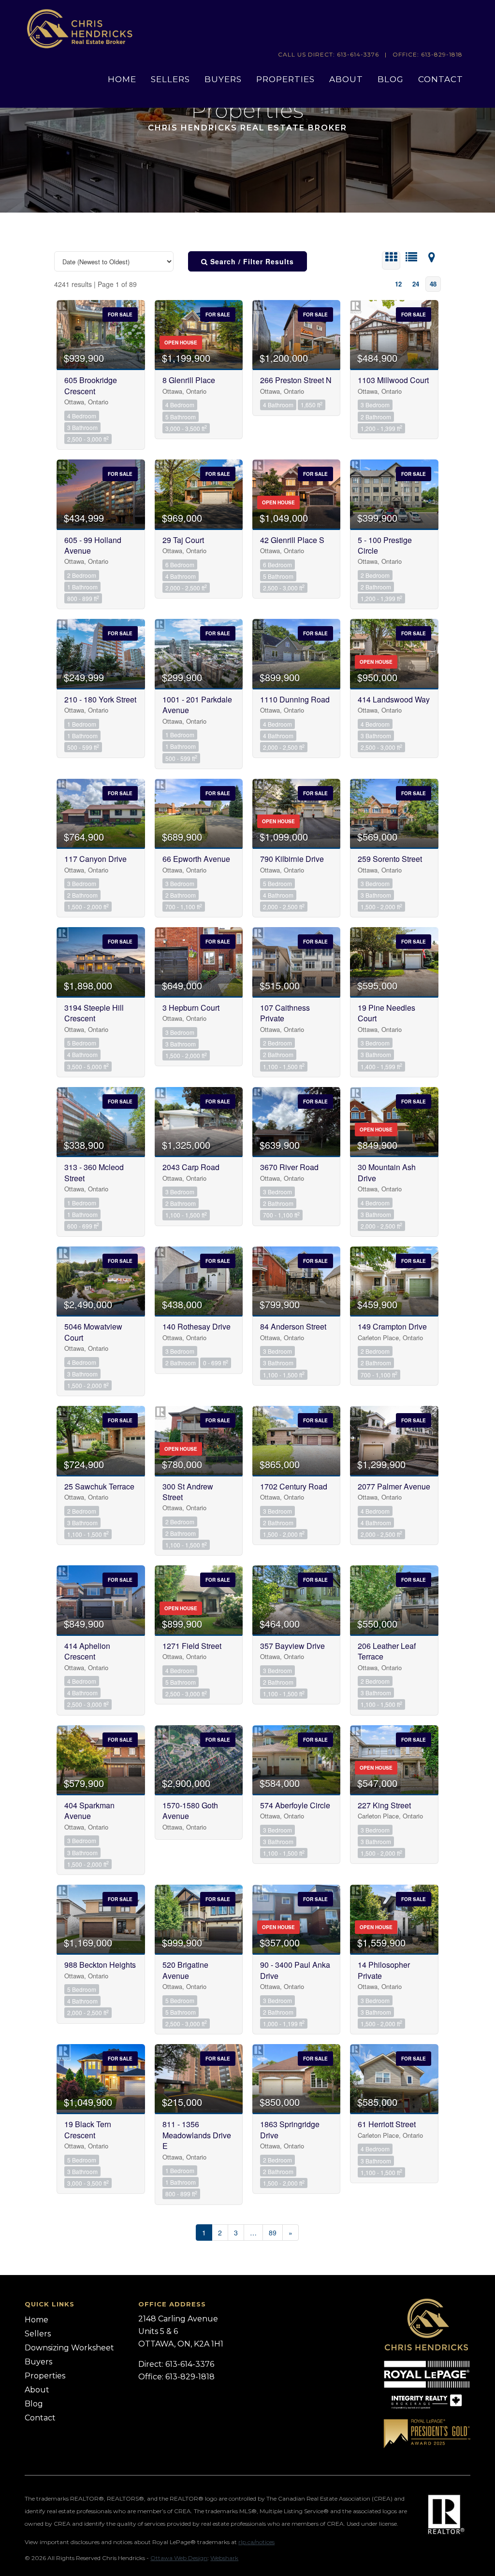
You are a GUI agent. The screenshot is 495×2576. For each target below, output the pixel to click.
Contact (441, 79)
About (346, 79)
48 (433, 284)
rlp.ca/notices (256, 2542)
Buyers (223, 79)
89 (273, 2233)
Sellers (170, 79)
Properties (285, 79)
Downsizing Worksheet (69, 2348)
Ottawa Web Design (179, 2558)
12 (398, 284)
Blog (391, 79)
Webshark (224, 2558)
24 (416, 284)
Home (122, 79)
